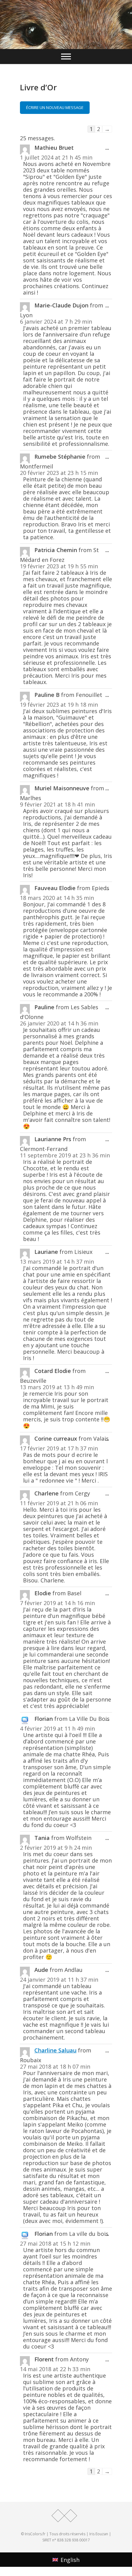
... (109, 149)
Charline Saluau (55, 2050)
